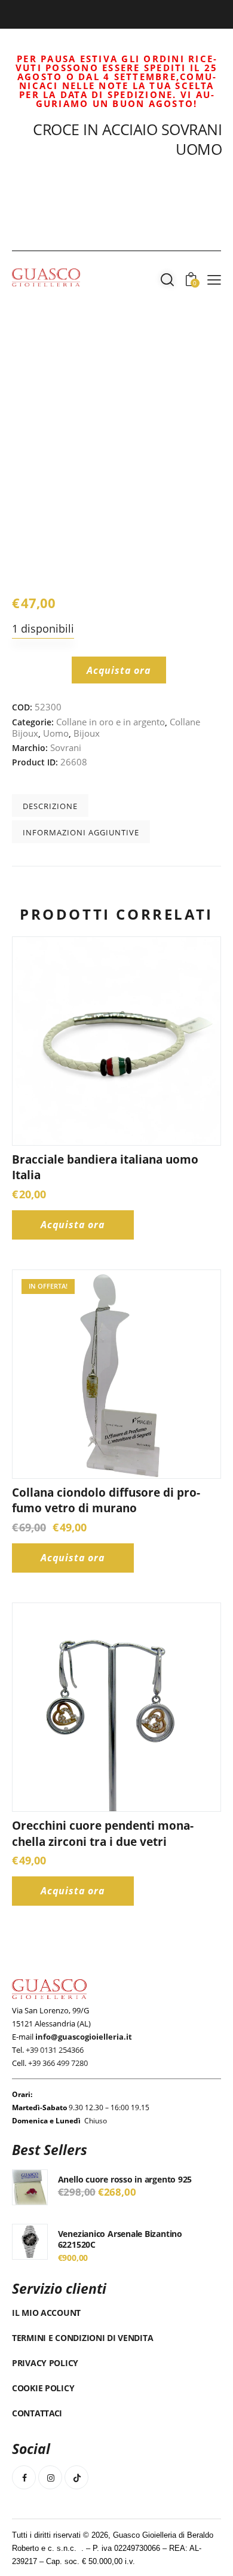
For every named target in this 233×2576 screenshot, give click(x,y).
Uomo (56, 733)
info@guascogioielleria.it (84, 2037)
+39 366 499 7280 (58, 2063)
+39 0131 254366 (55, 2050)
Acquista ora (119, 670)
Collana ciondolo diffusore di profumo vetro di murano (106, 1501)
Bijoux (87, 733)
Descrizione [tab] (50, 806)
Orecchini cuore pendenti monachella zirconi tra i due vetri (103, 1834)
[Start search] (167, 279)
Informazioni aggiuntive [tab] (81, 832)
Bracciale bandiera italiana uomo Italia (105, 1168)
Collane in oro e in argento (111, 722)
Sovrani (66, 747)
